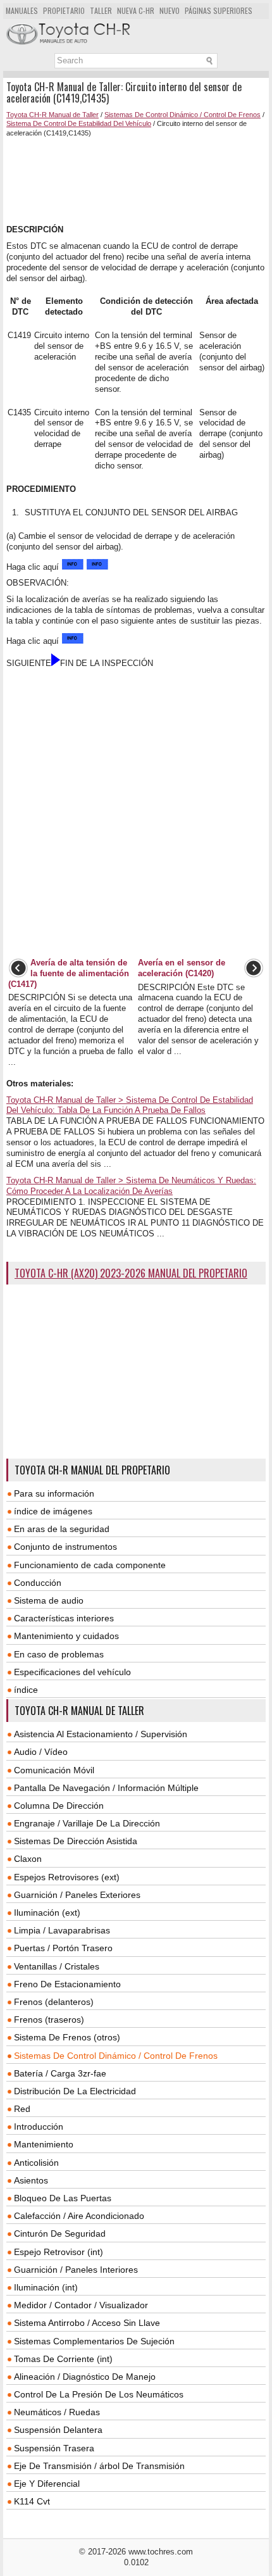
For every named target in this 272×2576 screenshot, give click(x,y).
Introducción (39, 2127)
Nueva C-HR (136, 10)
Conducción (38, 1583)
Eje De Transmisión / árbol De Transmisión (99, 2466)
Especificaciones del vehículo (72, 1672)
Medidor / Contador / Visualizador (81, 2305)
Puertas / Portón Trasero (63, 1948)
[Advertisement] (136, 181)
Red (22, 2109)
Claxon (28, 1859)
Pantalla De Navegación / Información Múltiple (106, 1788)
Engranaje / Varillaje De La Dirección (87, 1823)
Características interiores (64, 1618)
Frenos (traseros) (49, 2020)
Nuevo (170, 10)
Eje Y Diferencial (47, 2484)
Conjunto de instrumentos (65, 1547)
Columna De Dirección (59, 1806)
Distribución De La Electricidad (75, 2091)
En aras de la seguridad (62, 1529)
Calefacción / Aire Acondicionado (79, 2216)
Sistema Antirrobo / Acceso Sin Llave (87, 2323)
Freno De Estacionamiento (67, 1984)
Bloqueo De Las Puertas (63, 2198)
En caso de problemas (59, 1654)
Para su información (54, 1493)
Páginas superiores (219, 10)
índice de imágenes (53, 1511)
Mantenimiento (44, 2144)
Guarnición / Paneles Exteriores (77, 1895)
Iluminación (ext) (47, 1913)
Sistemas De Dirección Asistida (76, 1841)
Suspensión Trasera (54, 2448)
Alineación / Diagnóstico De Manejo (85, 2377)
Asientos (31, 2180)
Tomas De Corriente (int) (63, 2359)
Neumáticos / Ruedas (57, 2412)
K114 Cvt (32, 2501)
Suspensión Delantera (58, 2430)
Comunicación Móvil (54, 1770)
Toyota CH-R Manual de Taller (53, 115)
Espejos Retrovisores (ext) (67, 1877)
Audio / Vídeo (41, 1752)
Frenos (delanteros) (54, 2002)
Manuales (22, 10)
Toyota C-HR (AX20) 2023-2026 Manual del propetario (131, 1273)
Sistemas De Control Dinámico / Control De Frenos (182, 115)
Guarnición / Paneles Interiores (76, 2270)
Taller (101, 10)
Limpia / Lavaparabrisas (62, 1930)
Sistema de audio (49, 1600)
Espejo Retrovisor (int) (59, 2252)
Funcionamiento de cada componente (90, 1565)
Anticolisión (36, 2163)
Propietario (64, 10)
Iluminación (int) (46, 2287)
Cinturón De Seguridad (60, 2234)
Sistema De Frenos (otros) (67, 2037)
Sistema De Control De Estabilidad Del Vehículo (79, 123)
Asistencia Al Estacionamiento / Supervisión (101, 1734)
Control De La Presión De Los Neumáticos (99, 2394)
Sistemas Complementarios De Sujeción (94, 2341)
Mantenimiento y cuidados (66, 1636)
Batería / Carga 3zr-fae (60, 2073)
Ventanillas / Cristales (57, 1966)
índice (26, 1690)
